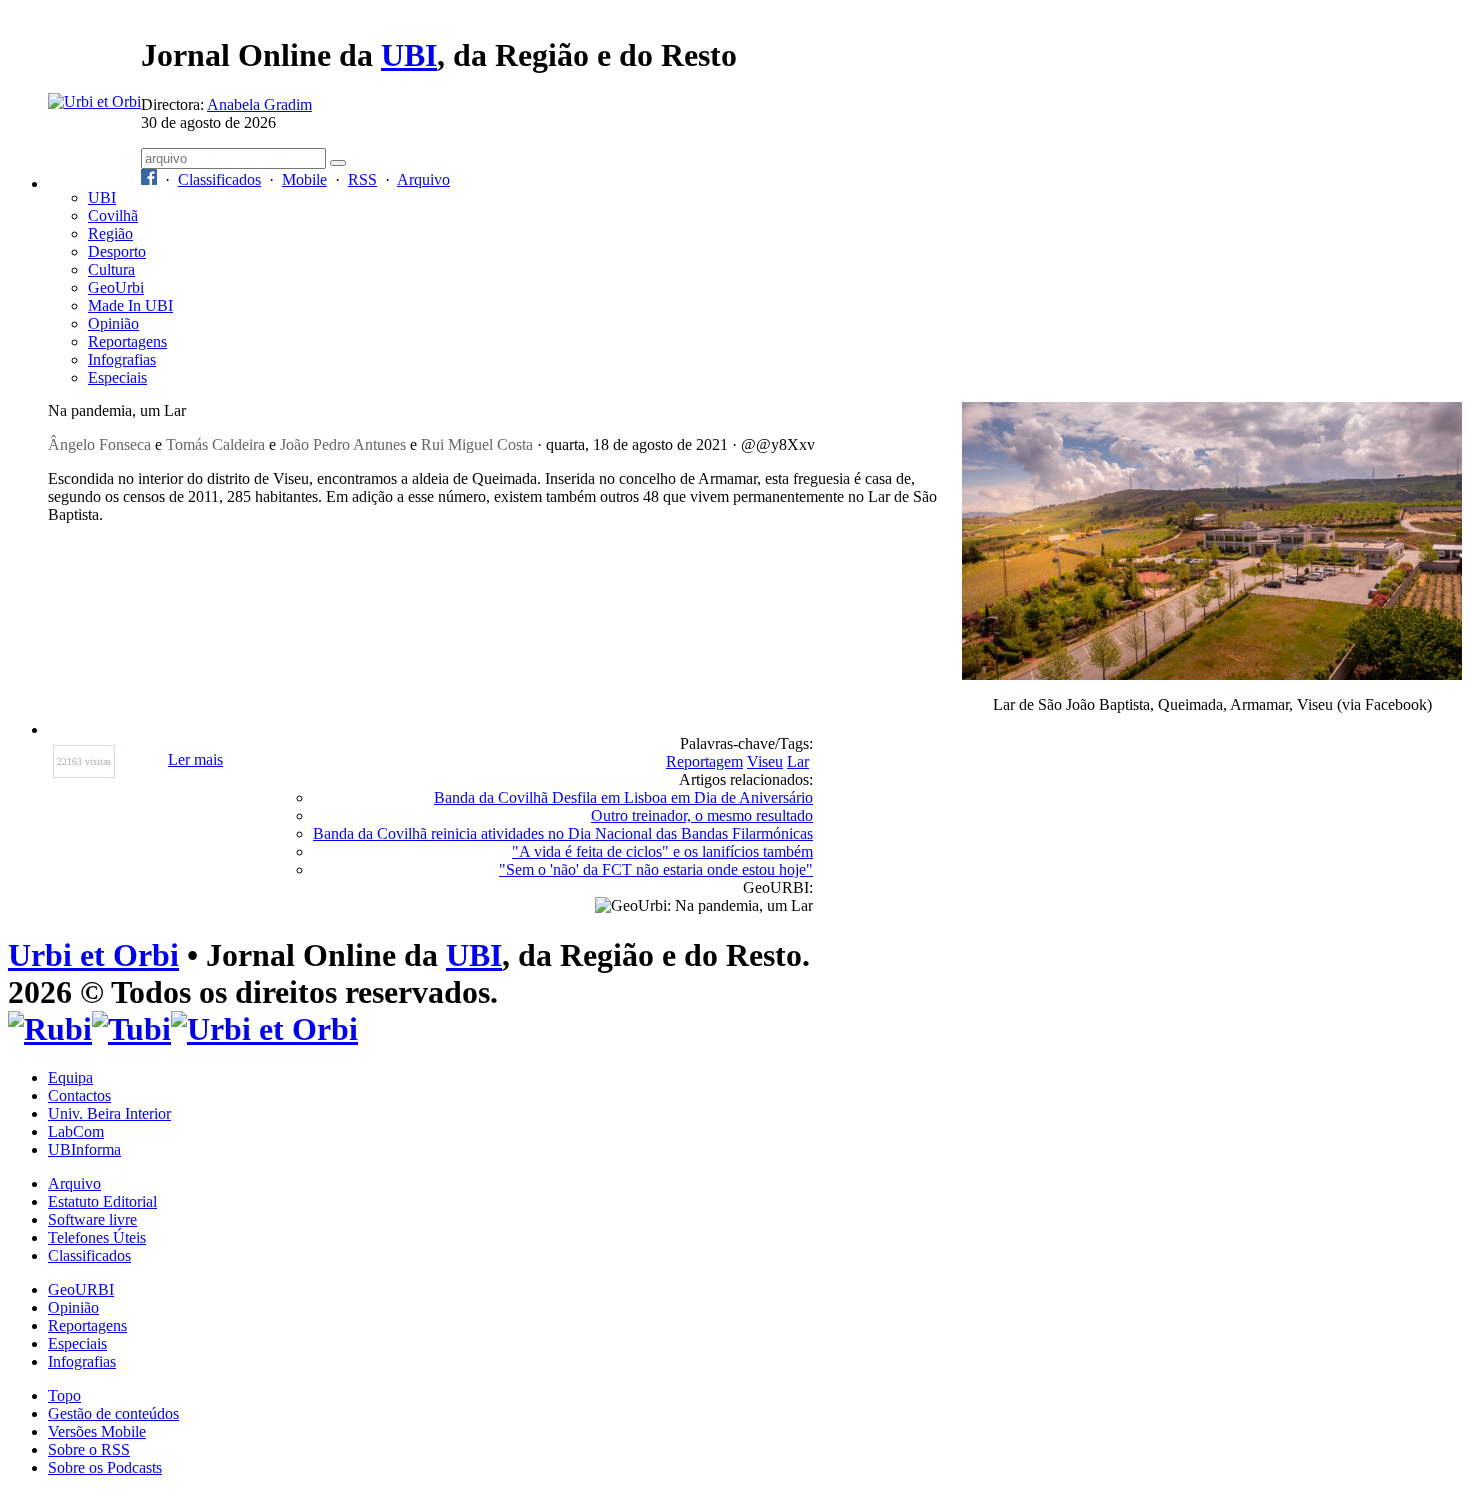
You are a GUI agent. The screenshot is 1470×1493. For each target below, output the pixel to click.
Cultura (111, 269)
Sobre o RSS (89, 1449)
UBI (409, 55)
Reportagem (704, 761)
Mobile (304, 179)
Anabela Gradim (259, 104)
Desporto (117, 251)
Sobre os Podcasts (105, 1467)
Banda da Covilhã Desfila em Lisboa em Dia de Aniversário (623, 797)
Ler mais (195, 759)
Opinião (113, 323)
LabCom (76, 1131)
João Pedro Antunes (343, 444)
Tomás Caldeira (215, 444)
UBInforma (84, 1149)
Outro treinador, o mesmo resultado (702, 815)
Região (110, 233)
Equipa (70, 1077)
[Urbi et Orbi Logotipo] (94, 101)
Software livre (92, 1219)
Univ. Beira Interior (109, 1113)
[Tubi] (131, 1029)
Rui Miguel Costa (477, 444)
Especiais (117, 377)
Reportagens (127, 341)
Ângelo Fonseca (99, 444)
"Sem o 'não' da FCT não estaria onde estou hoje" (656, 869)
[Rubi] (50, 1029)
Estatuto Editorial (102, 1201)
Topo (64, 1395)
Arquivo (423, 179)
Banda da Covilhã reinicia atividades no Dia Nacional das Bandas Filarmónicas (563, 833)
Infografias (122, 359)
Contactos (79, 1095)
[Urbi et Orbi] (264, 1029)
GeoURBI (81, 1289)
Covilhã (113, 215)
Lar (798, 761)
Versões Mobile (97, 1431)
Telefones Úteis (97, 1237)
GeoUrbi (116, 287)
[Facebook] (149, 179)
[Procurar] (338, 163)
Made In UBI (130, 305)
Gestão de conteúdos (113, 1413)
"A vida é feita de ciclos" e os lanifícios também (662, 851)
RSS (362, 179)
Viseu (765, 761)
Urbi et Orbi (93, 955)
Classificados (219, 179)
